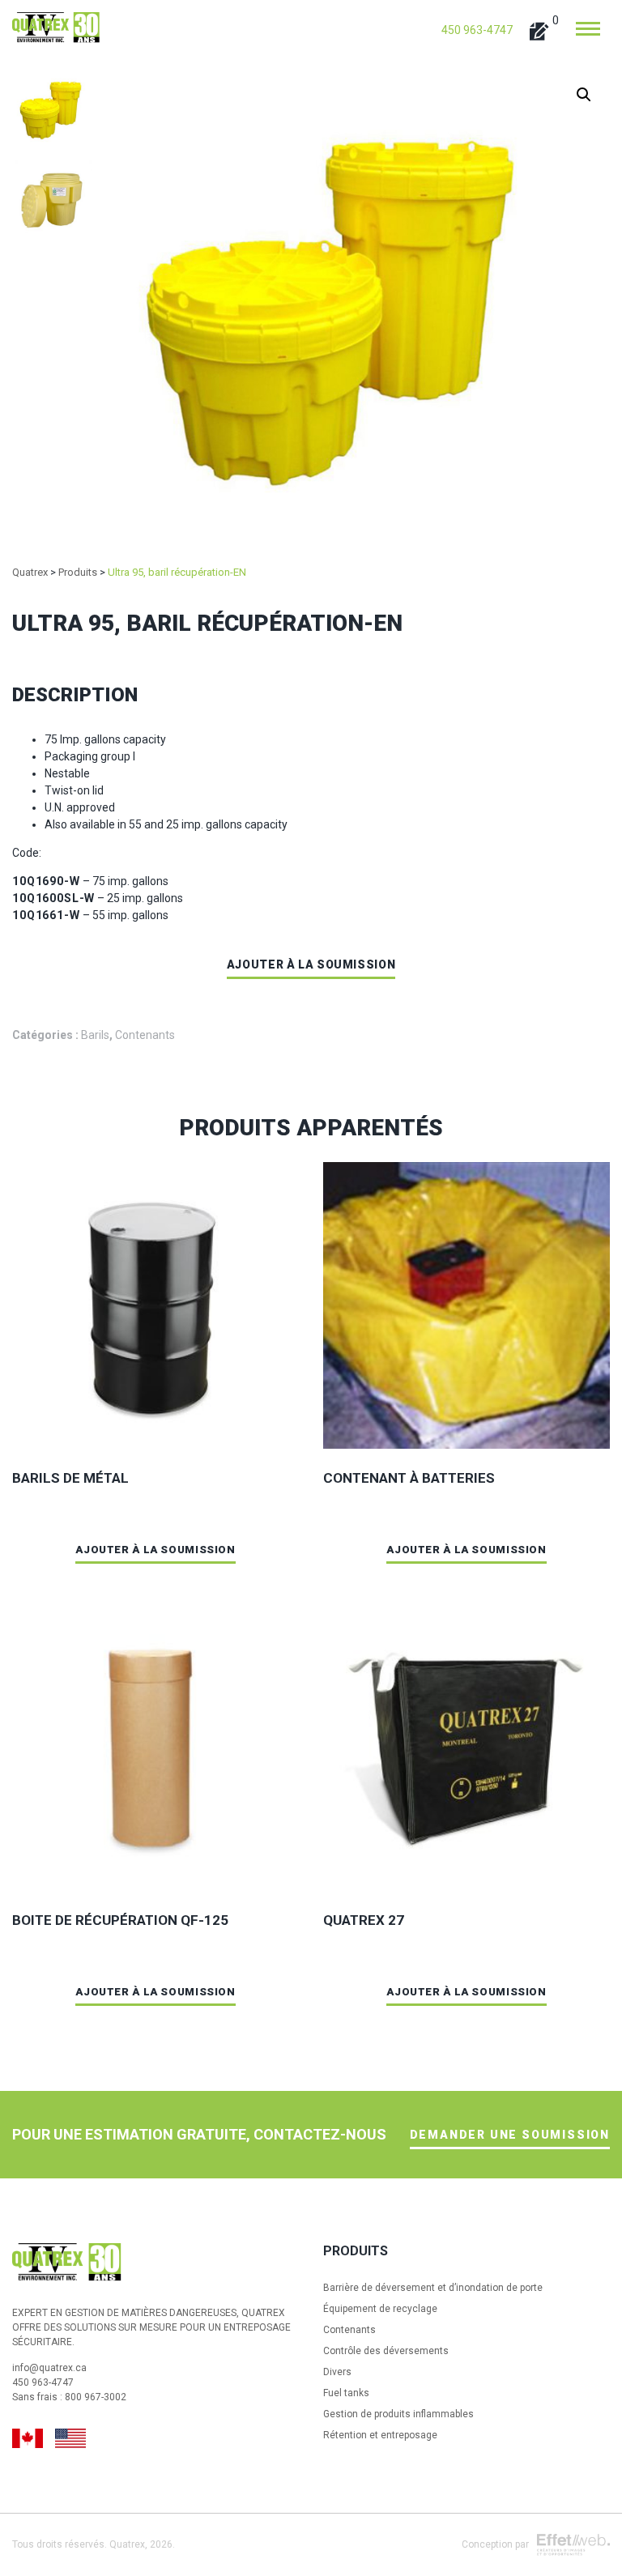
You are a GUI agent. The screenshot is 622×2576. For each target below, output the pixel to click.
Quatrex (127, 2544)
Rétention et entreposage (380, 2435)
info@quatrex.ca (49, 2368)
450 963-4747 (477, 30)
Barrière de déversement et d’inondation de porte (433, 2288)
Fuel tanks (346, 2393)
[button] (584, 95)
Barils (95, 1035)
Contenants (145, 1035)
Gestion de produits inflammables (398, 2414)
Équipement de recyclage (380, 2309)
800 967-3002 (96, 2397)
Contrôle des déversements (386, 2351)
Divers (337, 2372)
